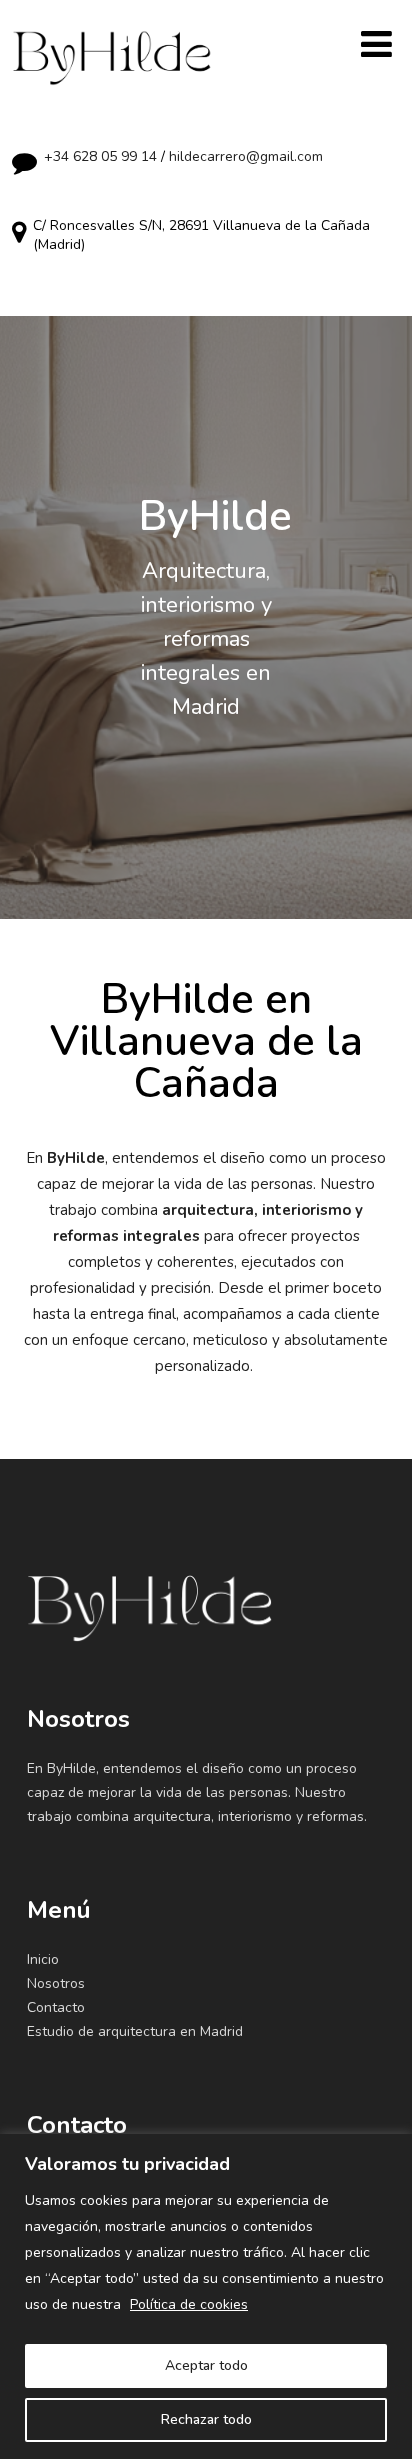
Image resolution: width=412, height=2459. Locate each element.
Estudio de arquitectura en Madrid (135, 2031)
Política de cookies (189, 2304)
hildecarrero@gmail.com (246, 156)
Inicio (43, 1959)
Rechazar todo (206, 2419)
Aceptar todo (206, 2365)
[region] (206, 2296)
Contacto (56, 2007)
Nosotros (56, 1983)
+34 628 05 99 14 (100, 156)
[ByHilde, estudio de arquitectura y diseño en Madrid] (112, 41)
